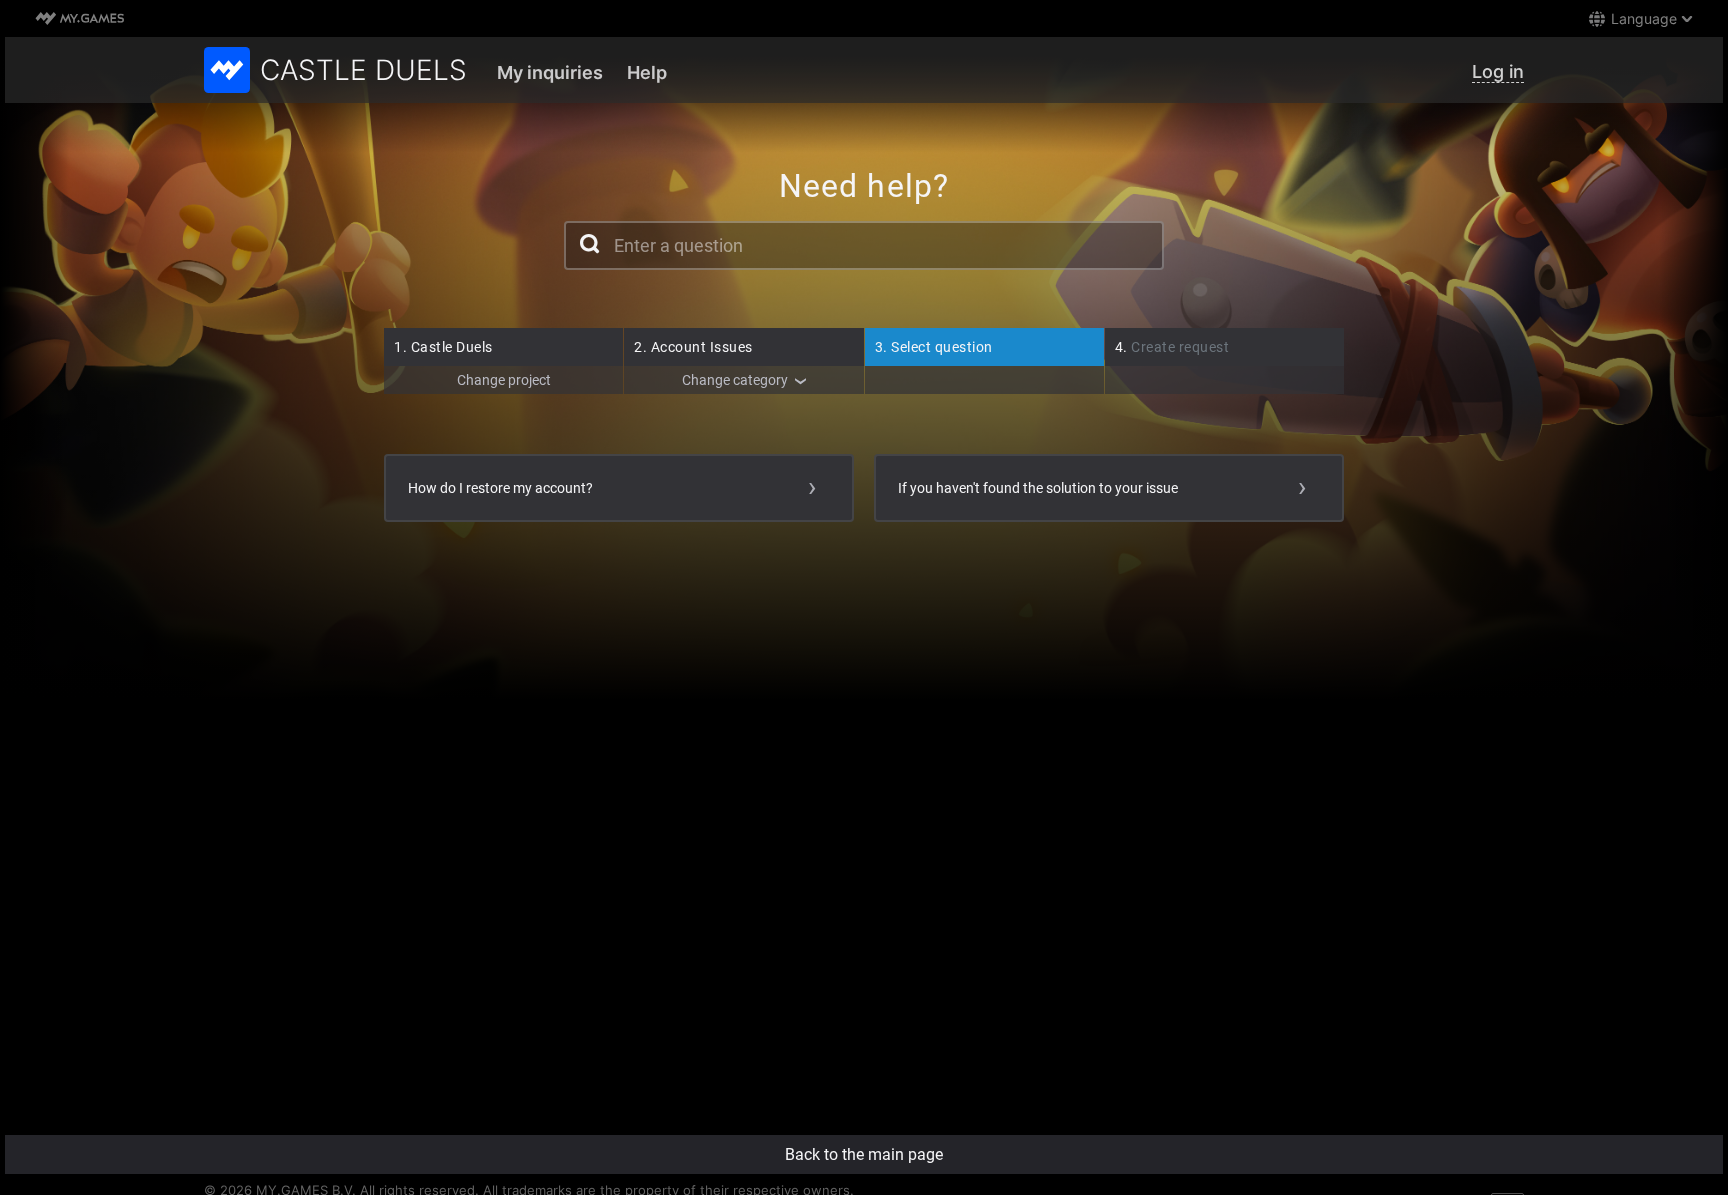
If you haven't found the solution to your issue (1038, 488)
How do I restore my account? (500, 488)
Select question (934, 347)
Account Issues (693, 347)
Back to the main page (864, 1154)
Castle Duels (443, 347)
